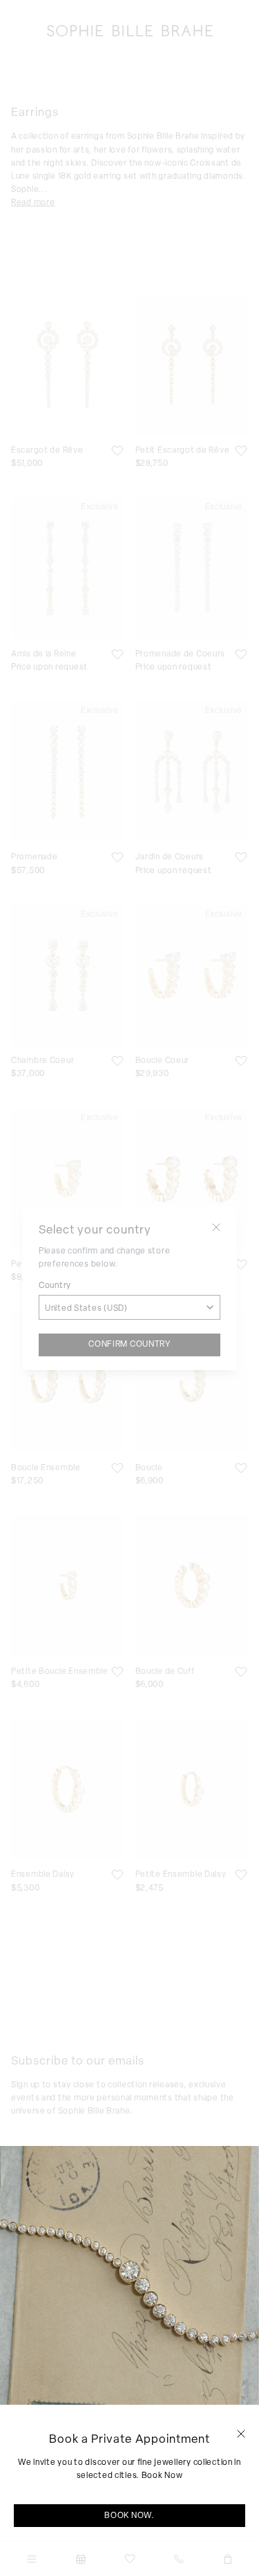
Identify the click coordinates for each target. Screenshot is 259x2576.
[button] (241, 2434)
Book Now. (129, 2515)
